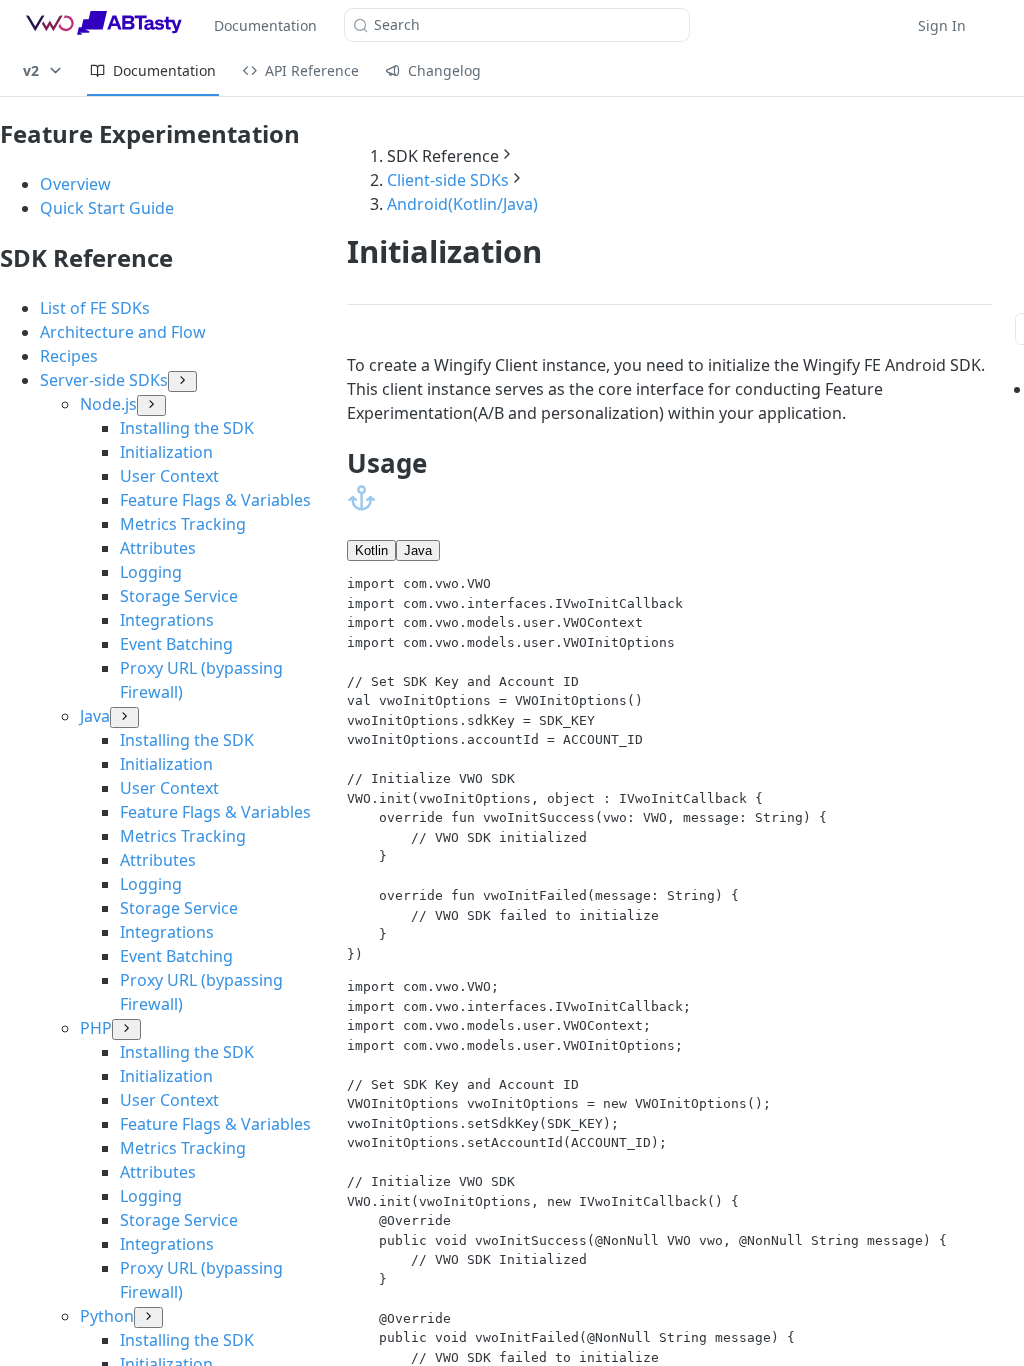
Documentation (265, 25)
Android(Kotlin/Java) (462, 204)
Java (418, 550)
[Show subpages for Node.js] (151, 405)
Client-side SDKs (448, 180)
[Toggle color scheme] (998, 25)
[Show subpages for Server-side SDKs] (182, 381)
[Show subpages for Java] (124, 717)
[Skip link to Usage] (361, 498)
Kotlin (371, 550)
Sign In (942, 25)
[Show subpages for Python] (148, 1317)
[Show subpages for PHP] (126, 1029)
